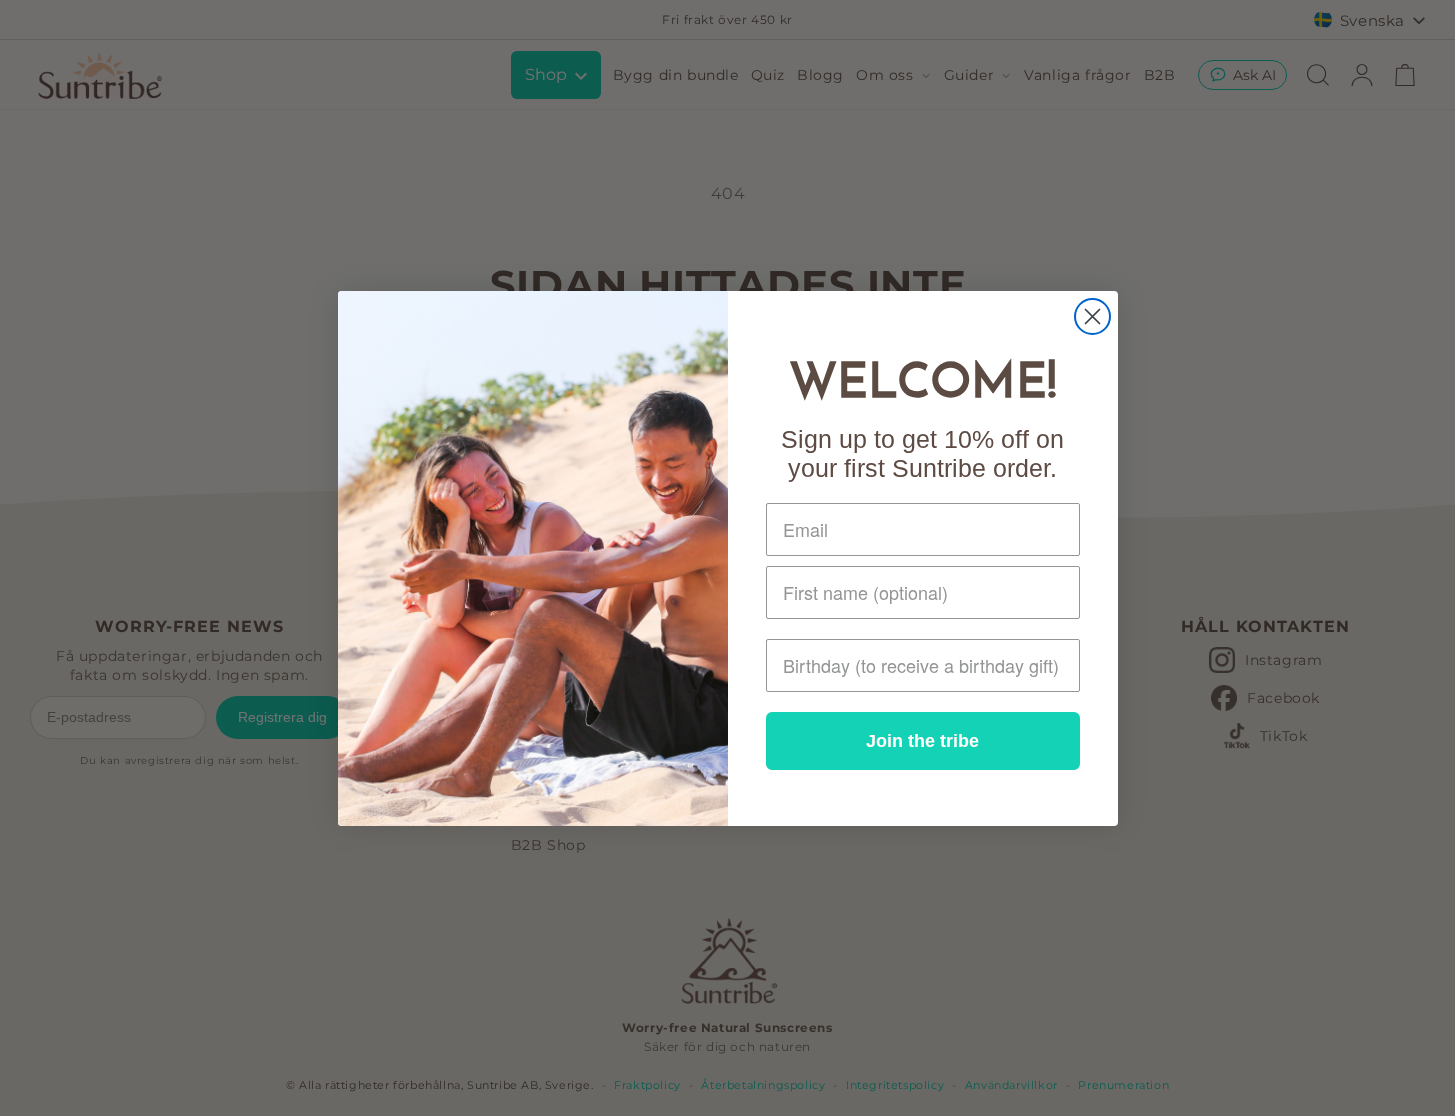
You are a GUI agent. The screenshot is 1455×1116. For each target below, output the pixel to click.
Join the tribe (922, 741)
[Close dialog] (1092, 316)
